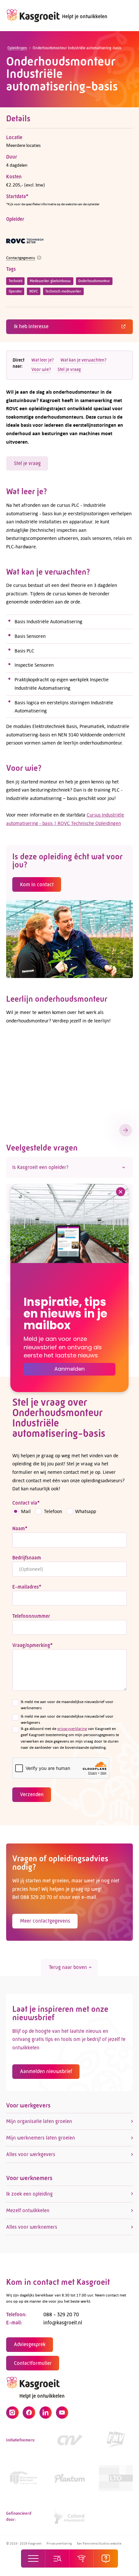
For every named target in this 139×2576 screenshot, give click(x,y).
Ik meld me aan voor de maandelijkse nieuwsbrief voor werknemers (67, 1705)
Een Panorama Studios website (99, 2543)
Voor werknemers (29, 2178)
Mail (26, 1511)
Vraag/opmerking (32, 1645)
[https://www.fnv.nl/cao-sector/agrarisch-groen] (116, 2440)
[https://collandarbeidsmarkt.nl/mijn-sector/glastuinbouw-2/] (70, 2516)
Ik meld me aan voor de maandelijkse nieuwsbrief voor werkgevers (67, 1719)
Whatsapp (86, 1511)
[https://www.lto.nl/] (116, 2478)
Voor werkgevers (28, 2105)
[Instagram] (12, 2413)
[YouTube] (62, 2413)
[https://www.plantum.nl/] (70, 2478)
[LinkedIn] (46, 2413)
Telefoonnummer (31, 1616)
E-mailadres (27, 1587)
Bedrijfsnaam (27, 1558)
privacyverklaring (72, 1729)
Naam (20, 1528)
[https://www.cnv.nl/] (70, 2440)
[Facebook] (29, 2413)
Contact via (26, 1503)
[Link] (23, 2478)
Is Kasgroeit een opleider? (40, 1167)
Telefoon (53, 1511)
